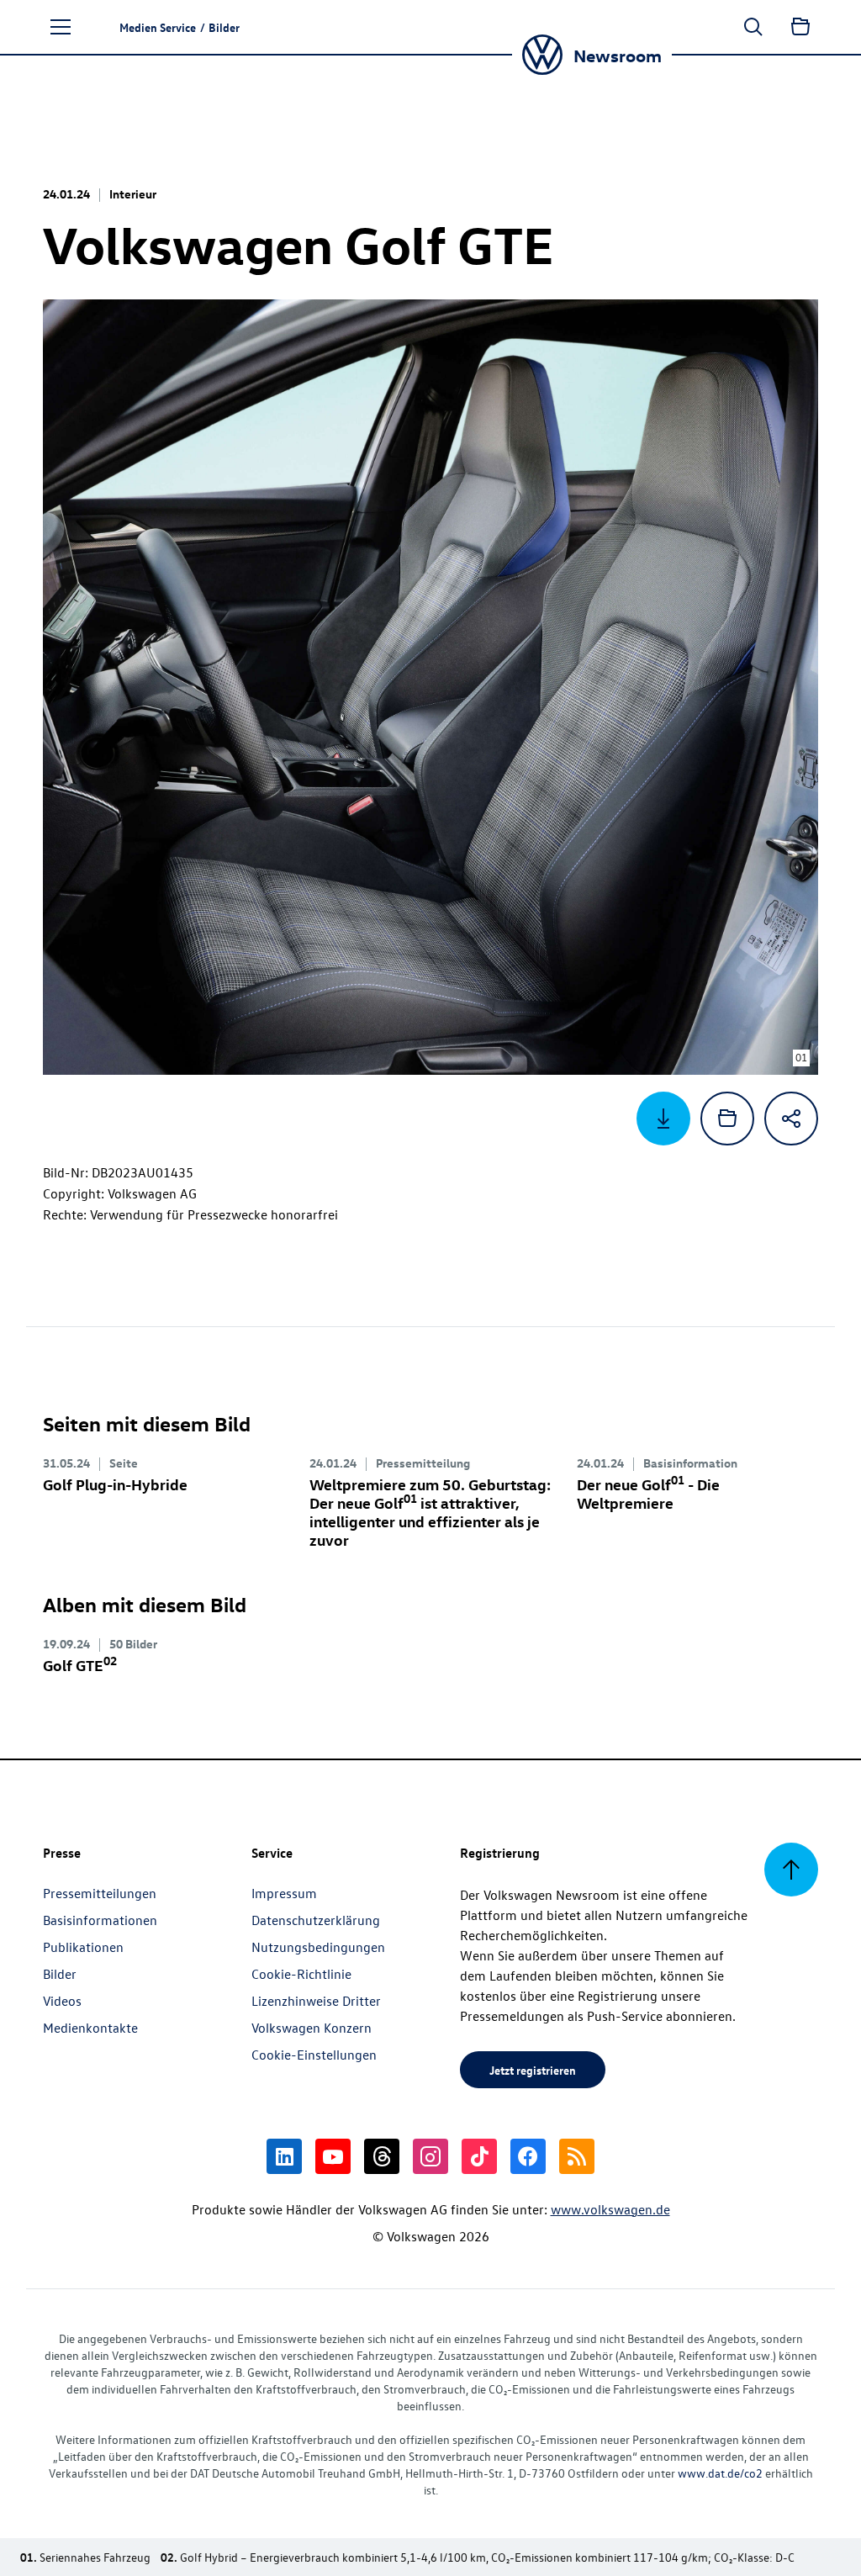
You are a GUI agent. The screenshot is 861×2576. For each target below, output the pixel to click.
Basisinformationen (100, 1920)
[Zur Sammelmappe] (800, 27)
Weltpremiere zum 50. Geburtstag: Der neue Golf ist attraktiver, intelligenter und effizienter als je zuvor (430, 1512)
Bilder (60, 1974)
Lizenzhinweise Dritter (316, 2001)
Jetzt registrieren (533, 2070)
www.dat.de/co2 (720, 2473)
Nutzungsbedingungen (318, 1947)
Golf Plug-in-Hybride (115, 1484)
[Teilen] (791, 1119)
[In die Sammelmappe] (727, 1119)
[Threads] (382, 2156)
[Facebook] (528, 2156)
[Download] (663, 1119)
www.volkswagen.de (610, 2209)
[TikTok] (479, 2156)
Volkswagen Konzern (312, 2028)
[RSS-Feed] (577, 2156)
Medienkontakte (90, 2028)
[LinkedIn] (284, 2156)
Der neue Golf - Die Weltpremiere (648, 1493)
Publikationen (83, 1947)
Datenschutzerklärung (316, 1920)
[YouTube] (333, 2156)
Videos (62, 2001)
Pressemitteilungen (100, 1893)
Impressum (284, 1893)
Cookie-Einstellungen (314, 2055)
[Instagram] (430, 2156)
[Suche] (753, 27)
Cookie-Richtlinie (301, 1974)
